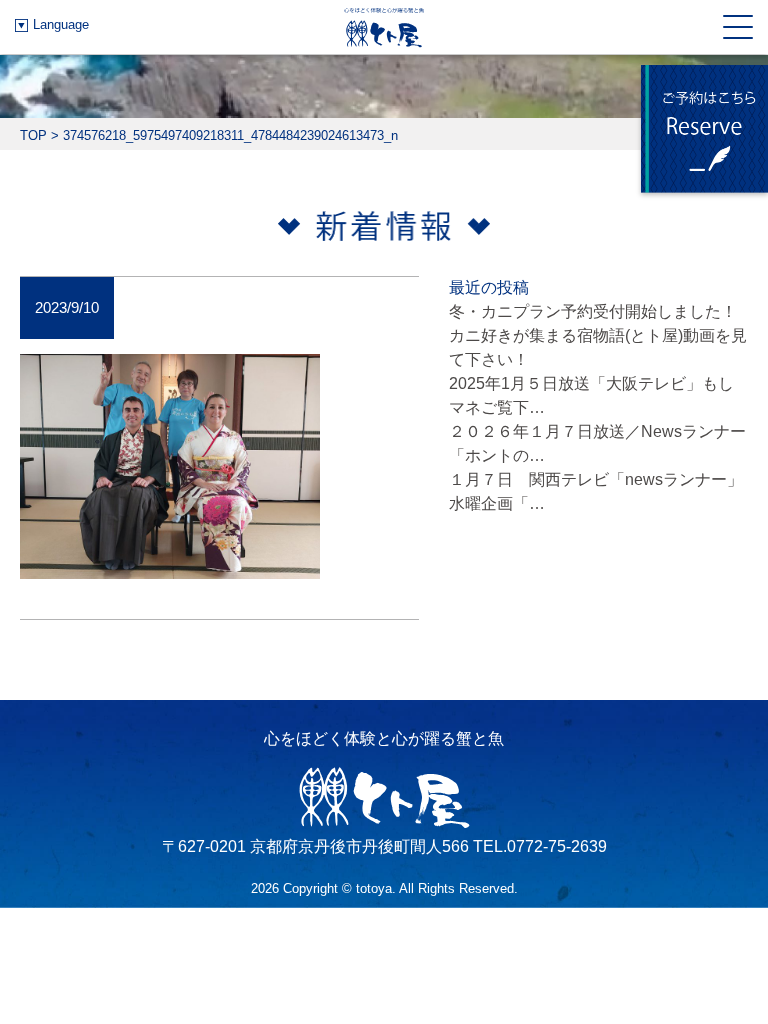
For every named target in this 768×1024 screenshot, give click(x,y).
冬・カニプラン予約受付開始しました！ (593, 311)
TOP (33, 135)
